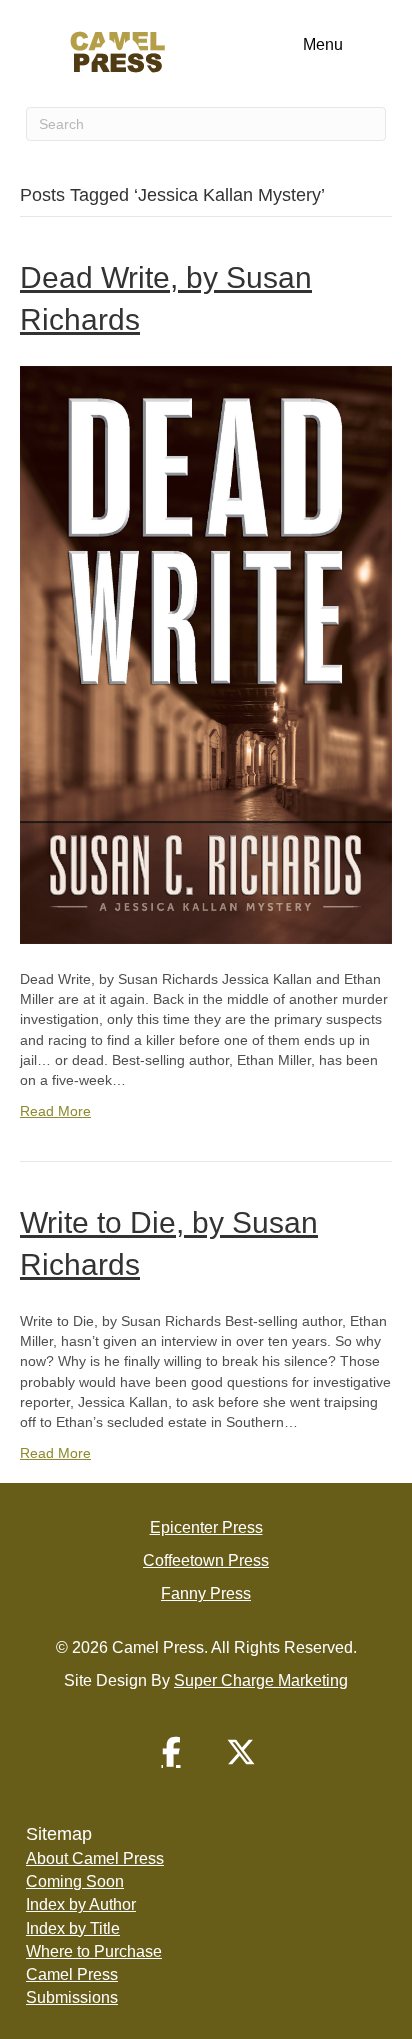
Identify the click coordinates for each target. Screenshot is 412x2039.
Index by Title (73, 1928)
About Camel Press (95, 1858)
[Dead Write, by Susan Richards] (206, 654)
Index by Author (81, 1904)
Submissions (72, 1997)
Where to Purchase (94, 1951)
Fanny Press (206, 1593)
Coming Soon (75, 1881)
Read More (55, 1111)
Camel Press (72, 1974)
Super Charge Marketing (261, 1680)
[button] (171, 1752)
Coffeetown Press (206, 1560)
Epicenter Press (206, 1527)
